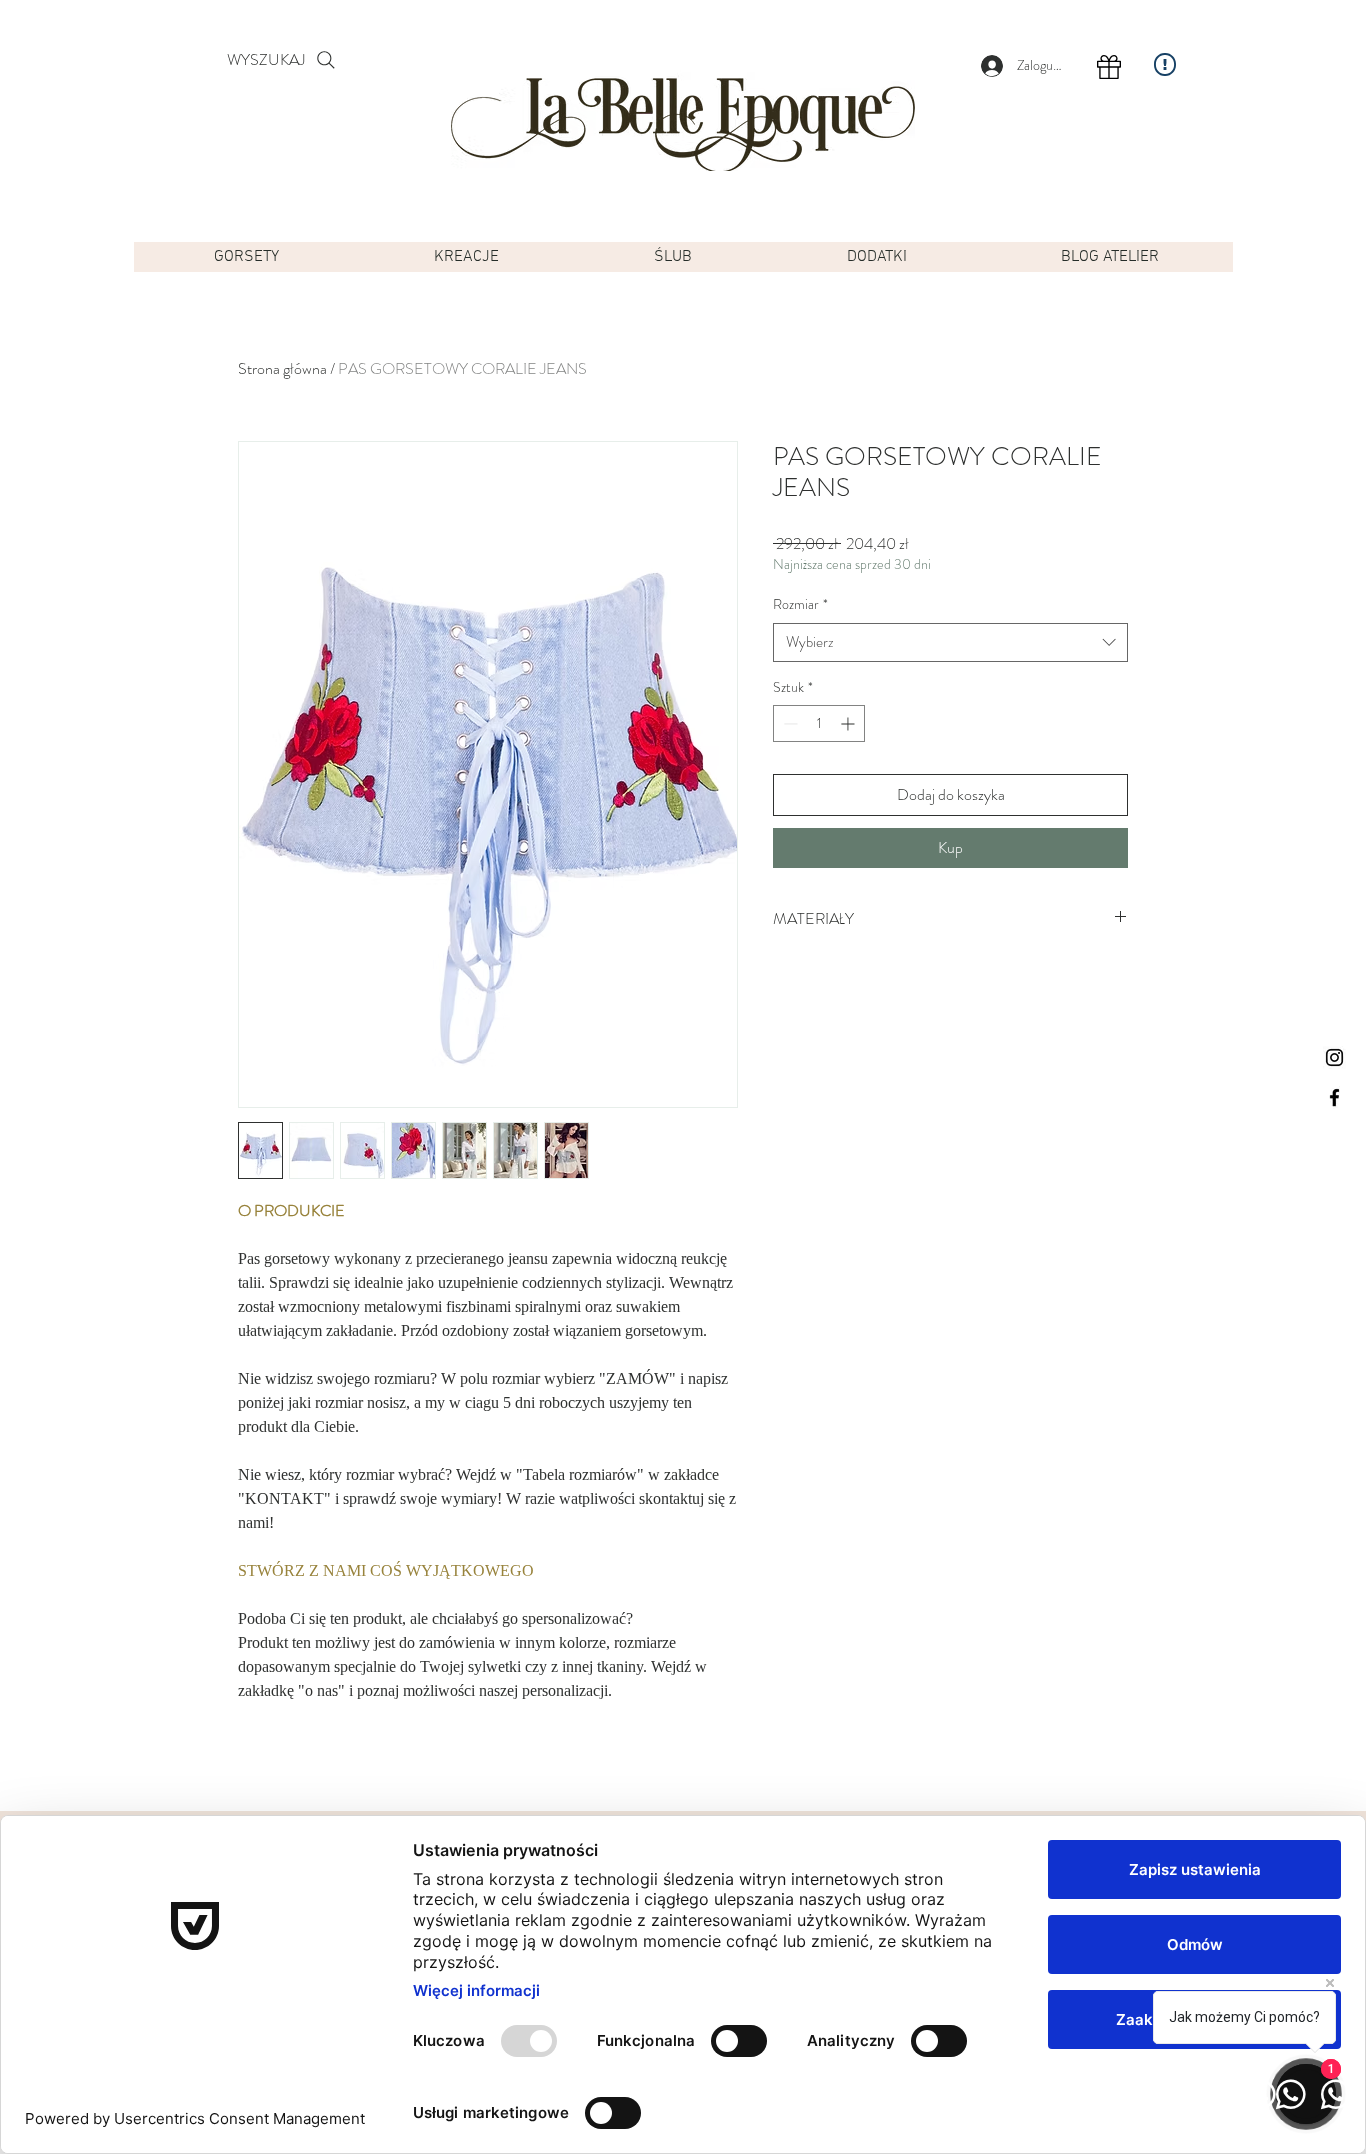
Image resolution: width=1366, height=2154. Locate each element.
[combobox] (950, 642)
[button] (246, 257)
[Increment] (849, 723)
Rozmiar (800, 604)
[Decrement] (788, 723)
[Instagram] (1334, 1057)
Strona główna (282, 368)
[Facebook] (1334, 1097)
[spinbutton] (819, 723)
